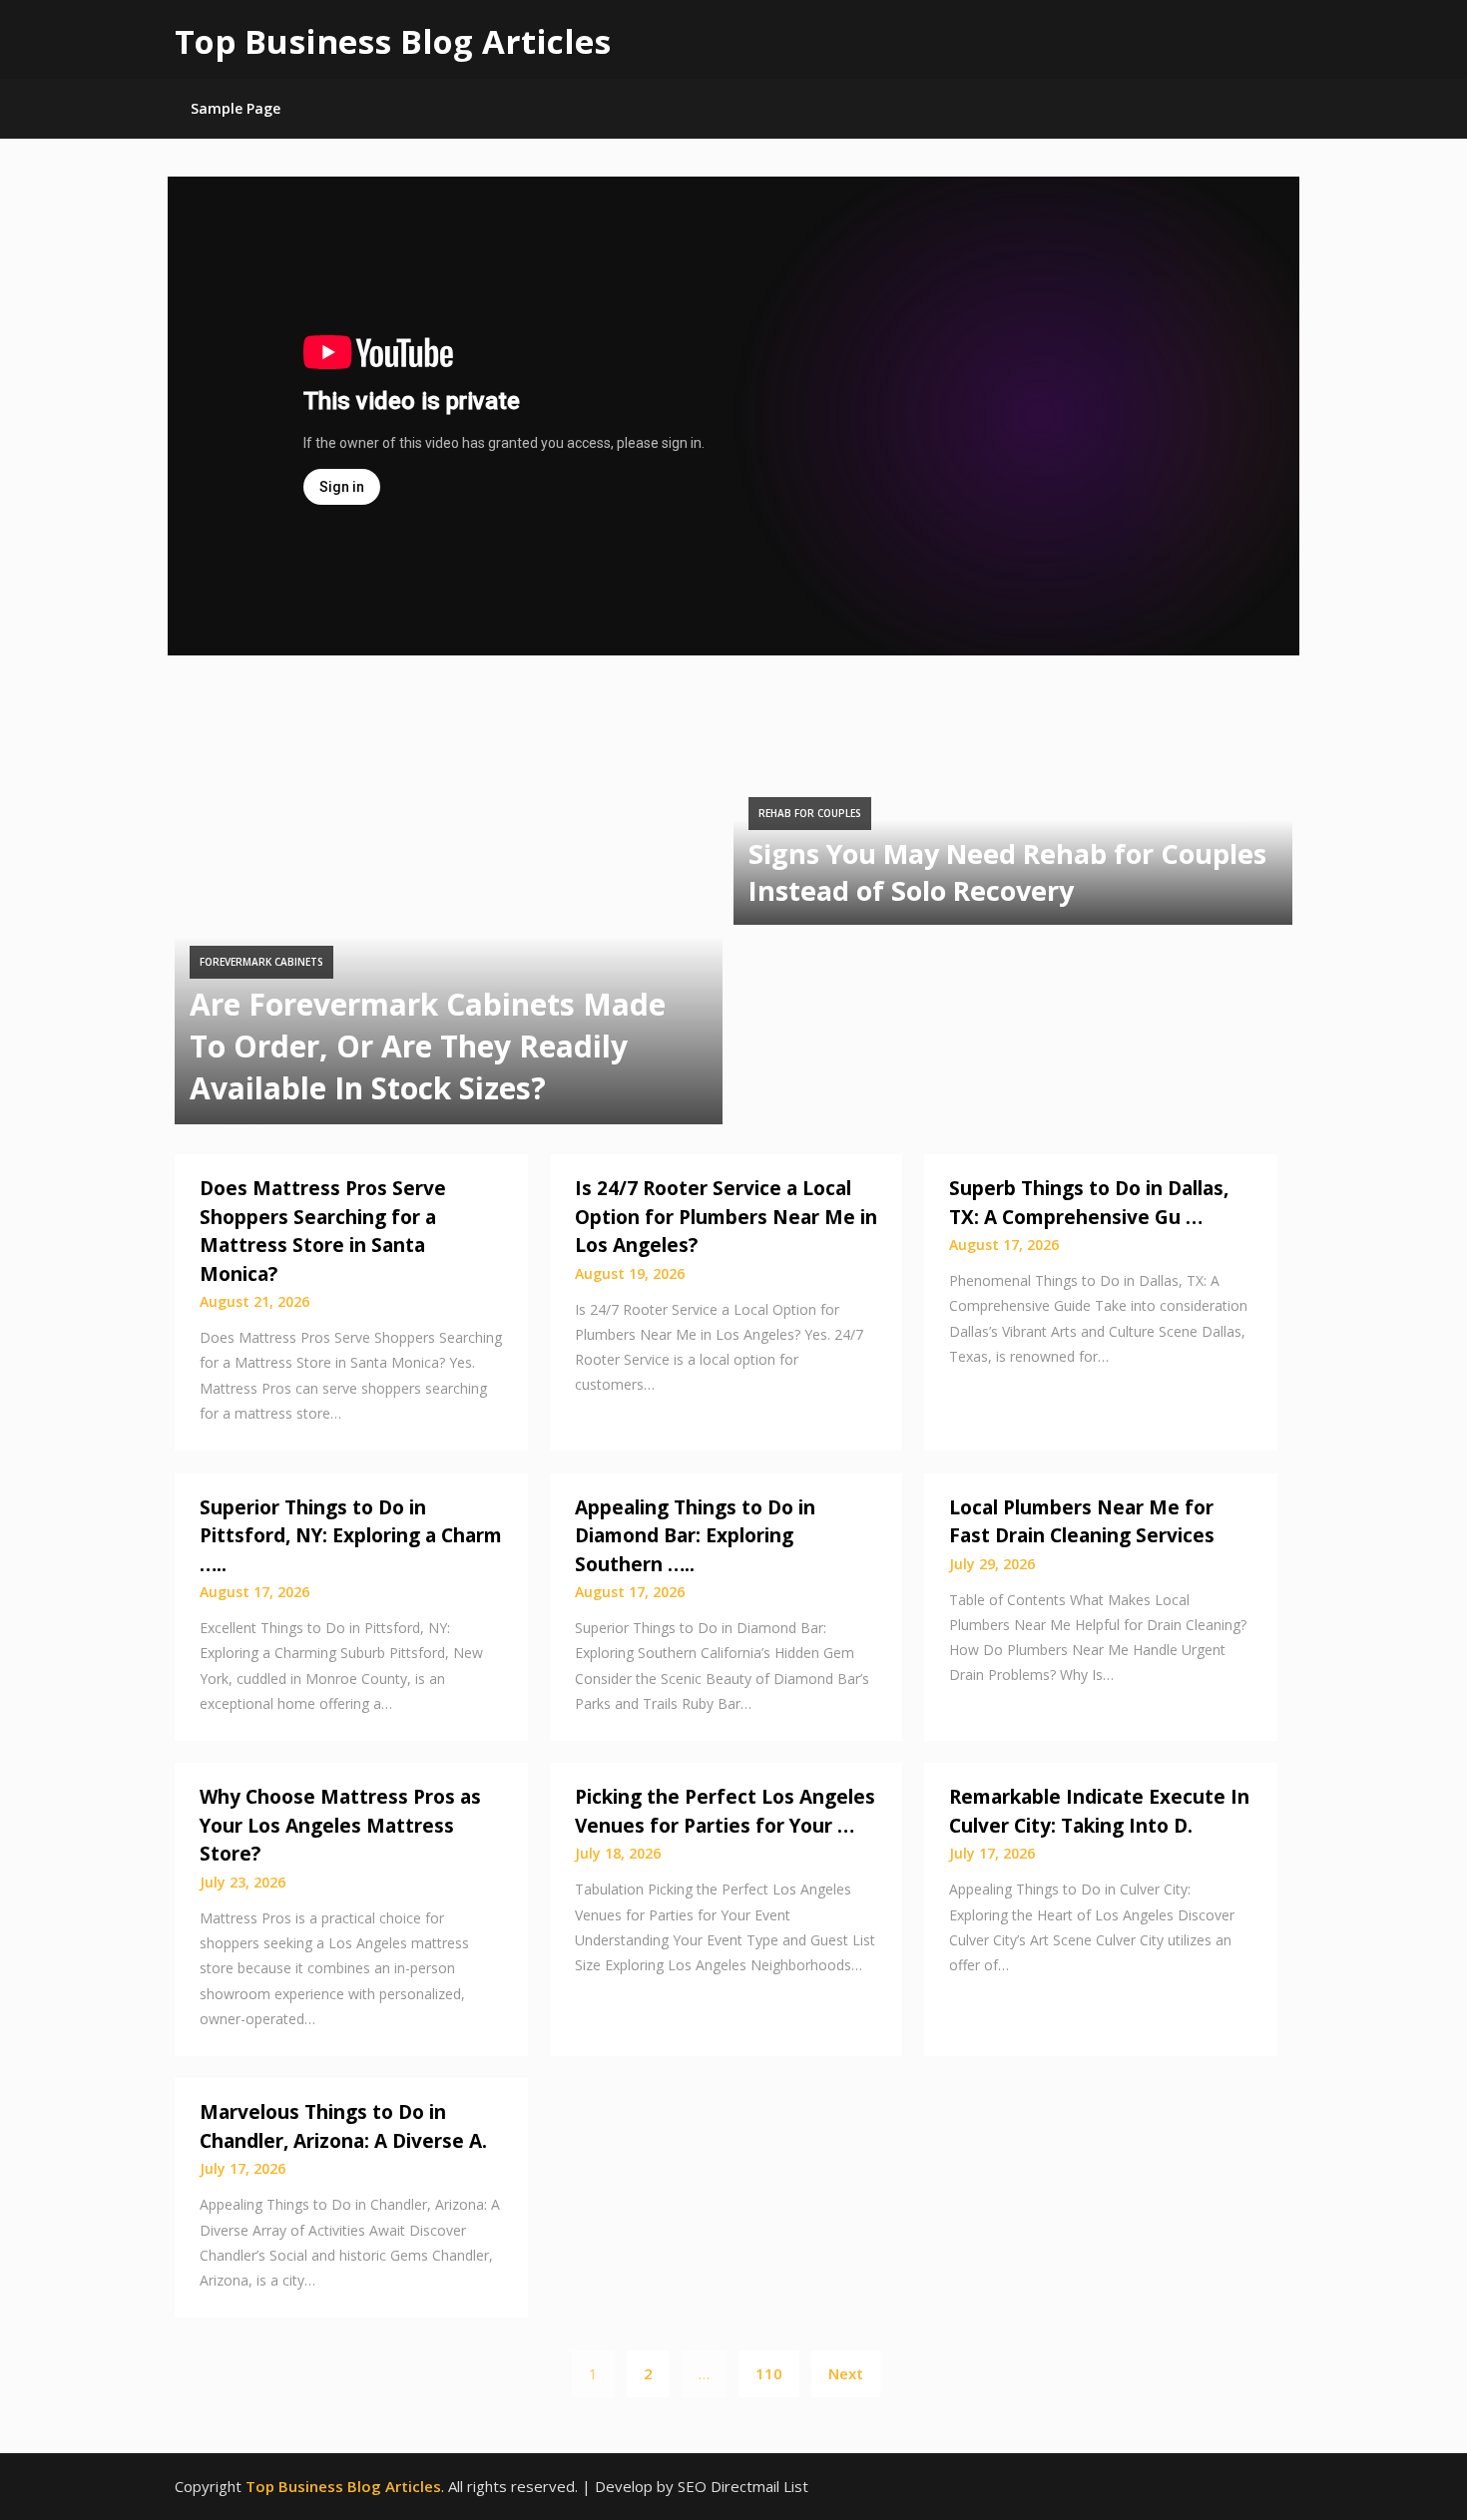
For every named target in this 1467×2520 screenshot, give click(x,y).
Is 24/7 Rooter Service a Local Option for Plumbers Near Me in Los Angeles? (726, 1217)
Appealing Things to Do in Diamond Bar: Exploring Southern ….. (695, 1536)
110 (769, 2373)
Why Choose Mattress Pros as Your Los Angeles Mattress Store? (340, 1825)
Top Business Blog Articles (393, 41)
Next (846, 2373)
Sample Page (236, 108)
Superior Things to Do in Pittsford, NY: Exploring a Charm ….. (351, 1536)
